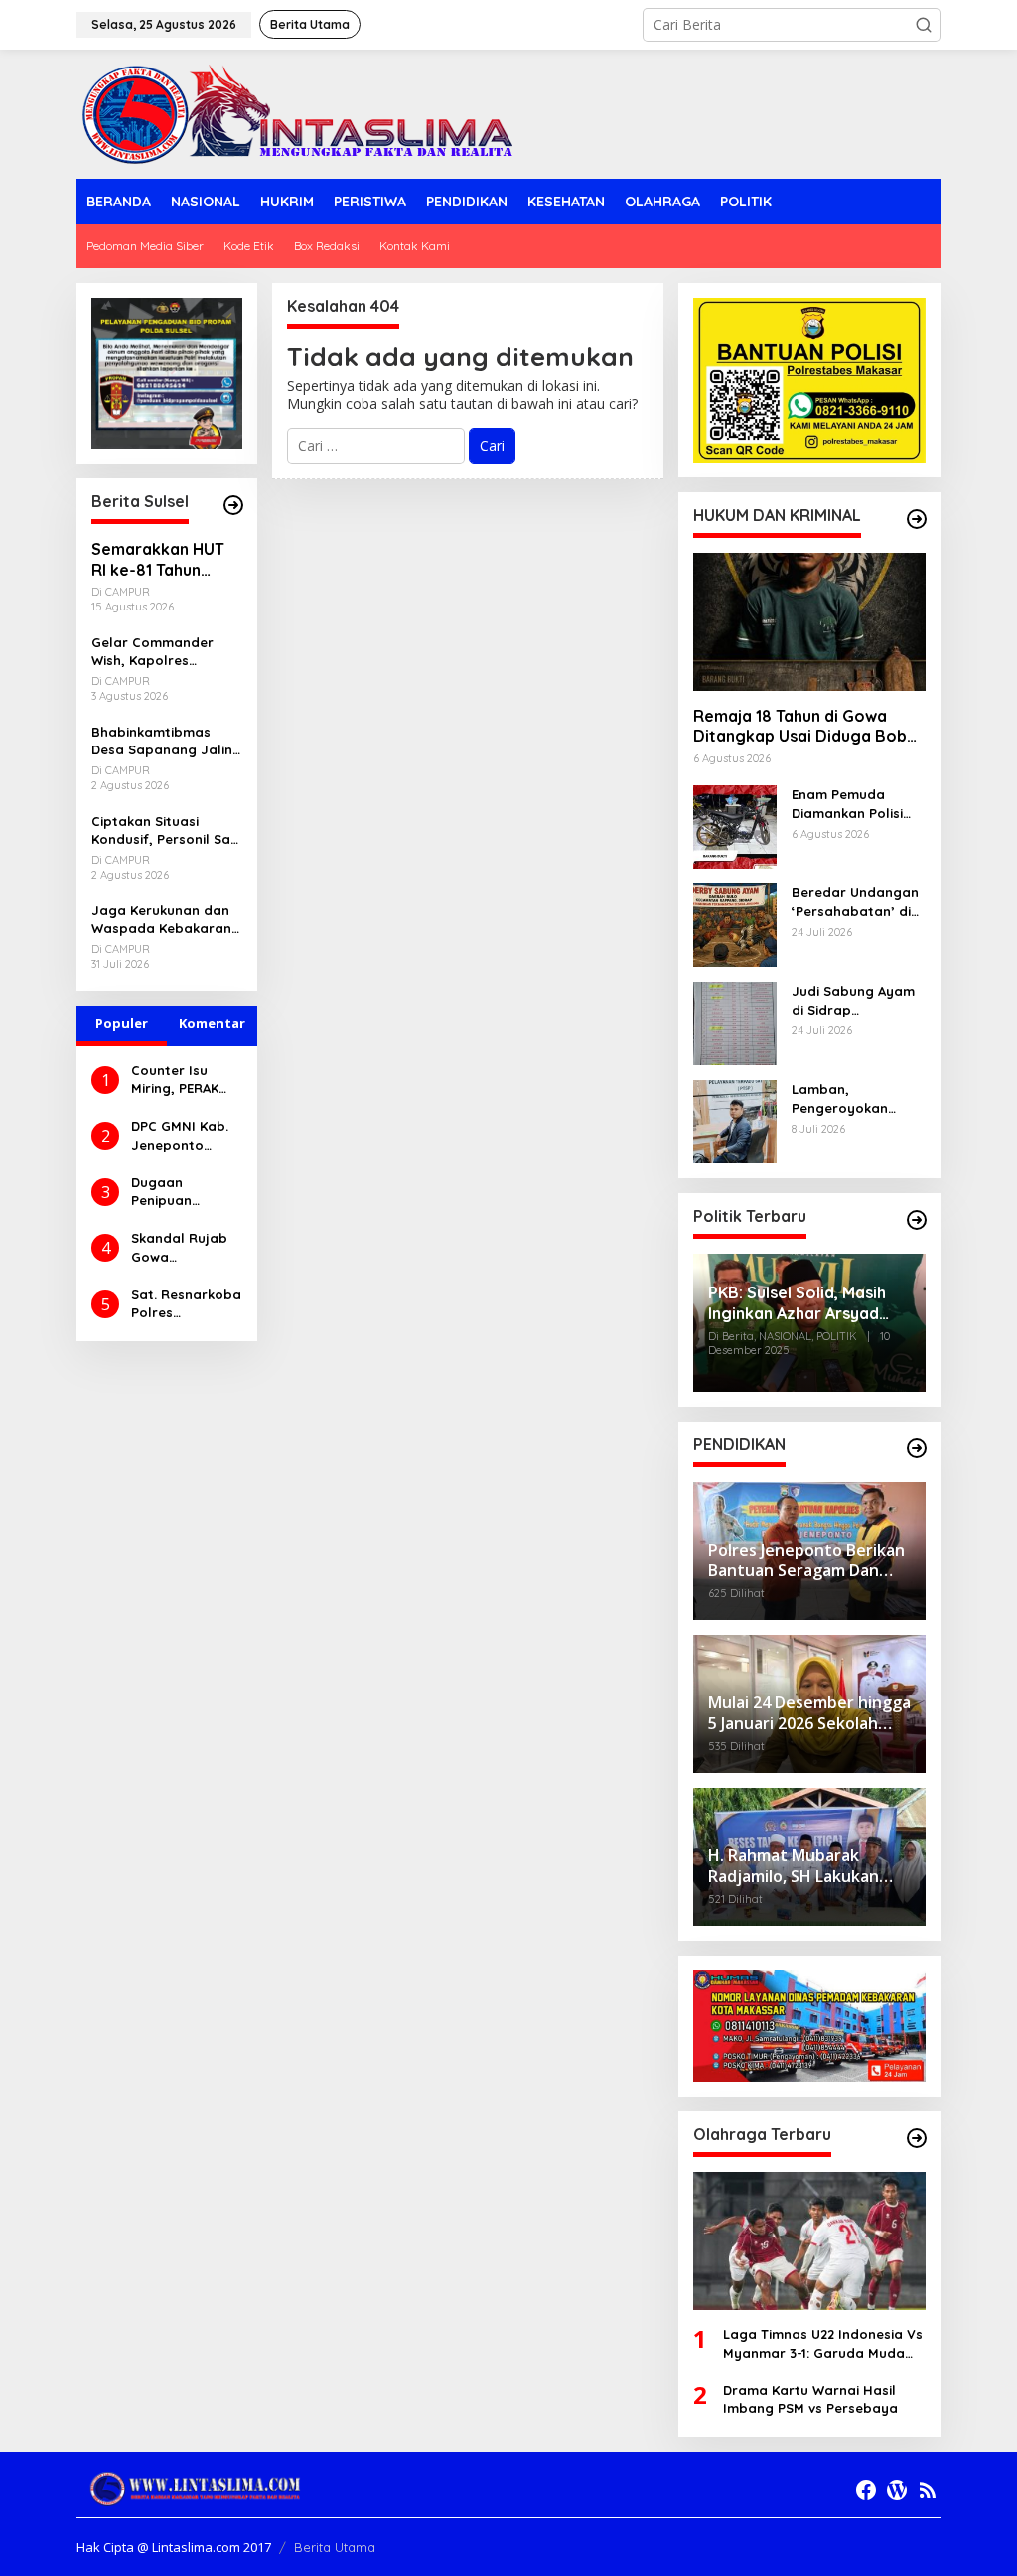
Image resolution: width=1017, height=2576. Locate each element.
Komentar (212, 1023)
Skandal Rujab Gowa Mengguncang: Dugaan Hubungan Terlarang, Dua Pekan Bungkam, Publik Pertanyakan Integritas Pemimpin (186, 1247)
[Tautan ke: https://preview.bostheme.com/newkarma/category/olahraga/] (917, 2138)
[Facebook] (866, 2490)
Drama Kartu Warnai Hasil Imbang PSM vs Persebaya (810, 2399)
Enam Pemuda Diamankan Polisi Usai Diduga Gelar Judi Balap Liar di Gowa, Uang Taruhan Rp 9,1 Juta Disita (857, 804)
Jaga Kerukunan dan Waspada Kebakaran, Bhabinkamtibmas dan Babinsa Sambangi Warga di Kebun (166, 920)
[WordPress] (897, 2490)
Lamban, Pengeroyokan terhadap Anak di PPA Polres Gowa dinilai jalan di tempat (849, 1098)
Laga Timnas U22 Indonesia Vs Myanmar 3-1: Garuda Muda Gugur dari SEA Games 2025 (823, 2343)
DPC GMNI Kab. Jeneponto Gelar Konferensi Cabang (180, 1135)
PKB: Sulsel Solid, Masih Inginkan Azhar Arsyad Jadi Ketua (797, 1303)
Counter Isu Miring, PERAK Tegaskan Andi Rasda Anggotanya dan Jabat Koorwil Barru (178, 1080)
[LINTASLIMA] (303, 113)
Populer (122, 1023)
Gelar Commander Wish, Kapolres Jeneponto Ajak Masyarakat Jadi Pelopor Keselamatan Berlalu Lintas (163, 652)
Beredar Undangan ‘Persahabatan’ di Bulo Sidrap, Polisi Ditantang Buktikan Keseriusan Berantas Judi (855, 902)
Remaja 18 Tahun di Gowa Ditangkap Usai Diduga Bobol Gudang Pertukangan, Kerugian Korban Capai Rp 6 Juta (807, 727)
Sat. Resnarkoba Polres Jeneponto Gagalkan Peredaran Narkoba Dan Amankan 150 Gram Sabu (186, 1304)
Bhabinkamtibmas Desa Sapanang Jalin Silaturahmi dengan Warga (162, 741)
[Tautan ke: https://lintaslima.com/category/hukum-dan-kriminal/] (917, 519)
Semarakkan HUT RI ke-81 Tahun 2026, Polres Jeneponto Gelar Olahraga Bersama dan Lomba (165, 560)
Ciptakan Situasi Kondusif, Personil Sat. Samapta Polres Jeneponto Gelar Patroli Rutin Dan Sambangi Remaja (165, 830)
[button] (924, 25)
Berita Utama (335, 2547)
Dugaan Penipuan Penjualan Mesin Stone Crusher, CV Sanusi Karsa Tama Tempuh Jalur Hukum (185, 1192)
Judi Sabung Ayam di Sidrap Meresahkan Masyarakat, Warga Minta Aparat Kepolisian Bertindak (858, 1000)
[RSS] (928, 2490)
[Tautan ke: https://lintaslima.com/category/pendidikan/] (917, 1448)
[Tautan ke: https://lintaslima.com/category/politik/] (917, 1220)
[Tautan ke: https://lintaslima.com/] (233, 505)
